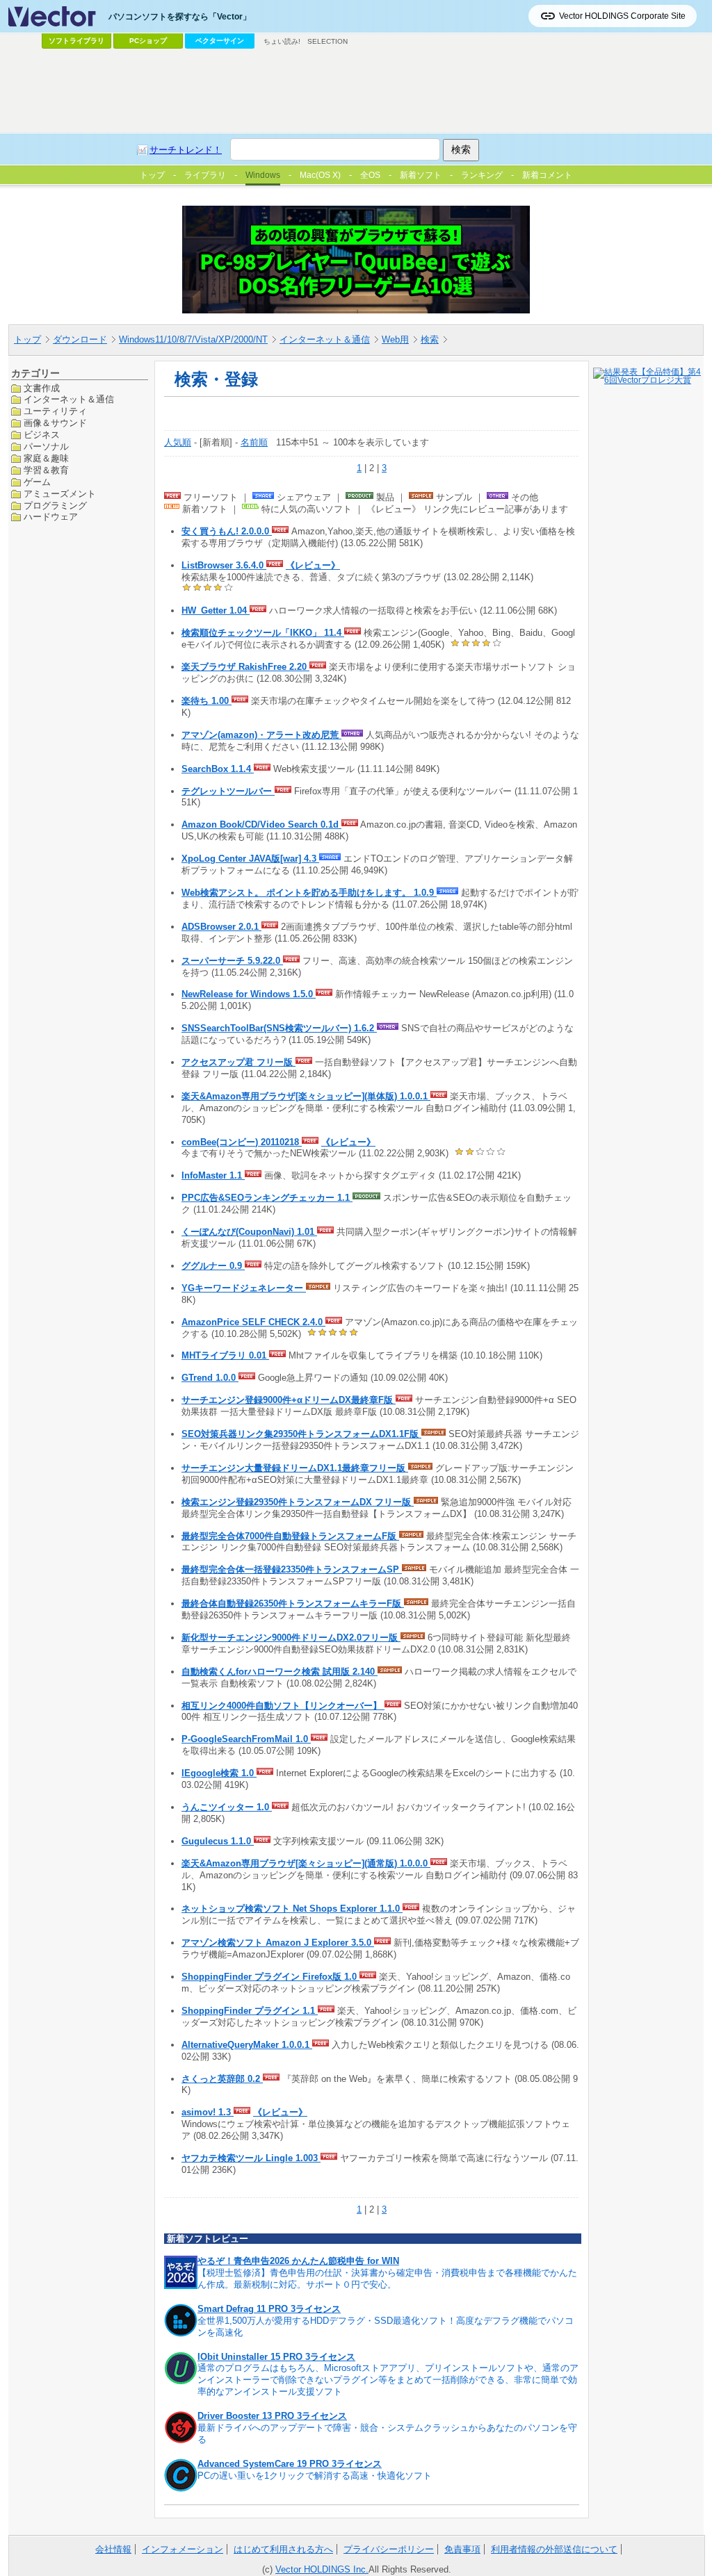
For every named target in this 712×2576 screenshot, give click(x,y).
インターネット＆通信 (325, 339)
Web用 (395, 339)
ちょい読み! (282, 41)
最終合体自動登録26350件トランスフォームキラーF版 (293, 1603)
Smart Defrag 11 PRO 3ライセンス (269, 2309)
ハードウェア (51, 517)
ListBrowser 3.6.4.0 (224, 565)
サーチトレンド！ (186, 150)
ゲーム (37, 482)
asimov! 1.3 (208, 2112)
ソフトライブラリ (76, 41)
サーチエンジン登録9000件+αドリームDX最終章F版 (289, 1400)
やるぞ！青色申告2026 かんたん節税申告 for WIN (298, 2261)
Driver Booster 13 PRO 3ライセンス (272, 2416)
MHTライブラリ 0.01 (225, 1355)
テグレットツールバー (228, 791)
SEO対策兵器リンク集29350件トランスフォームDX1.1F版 (301, 1434)
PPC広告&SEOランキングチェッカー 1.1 (267, 1198)
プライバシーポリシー (389, 2549)
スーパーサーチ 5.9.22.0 (232, 961)
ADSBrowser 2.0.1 (221, 927)
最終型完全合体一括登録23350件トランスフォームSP (292, 1569)
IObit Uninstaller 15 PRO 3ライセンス (276, 2357)
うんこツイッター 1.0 (227, 1807)
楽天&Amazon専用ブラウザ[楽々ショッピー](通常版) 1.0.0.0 (306, 1863)
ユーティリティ (55, 411)
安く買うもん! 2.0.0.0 (227, 531)
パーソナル (46, 446)
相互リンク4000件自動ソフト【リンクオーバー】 (283, 1706)
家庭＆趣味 (46, 458)
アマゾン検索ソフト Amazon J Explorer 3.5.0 (278, 1943)
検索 (430, 339)
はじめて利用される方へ (283, 2549)
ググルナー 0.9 (213, 1266)
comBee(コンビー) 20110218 (242, 1142)
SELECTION (327, 41)
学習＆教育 (46, 470)
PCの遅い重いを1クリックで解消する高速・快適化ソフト (315, 2476)
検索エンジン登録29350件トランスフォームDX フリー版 (298, 1502)
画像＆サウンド (55, 423)
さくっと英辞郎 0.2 (222, 2079)
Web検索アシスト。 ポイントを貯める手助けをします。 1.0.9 (309, 893)
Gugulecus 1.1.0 (218, 1841)
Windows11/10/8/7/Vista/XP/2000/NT (193, 339)
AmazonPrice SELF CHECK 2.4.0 (253, 1322)
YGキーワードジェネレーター (244, 1288)
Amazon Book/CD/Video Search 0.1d (261, 825)
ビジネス (42, 435)
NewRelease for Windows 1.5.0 (249, 994)
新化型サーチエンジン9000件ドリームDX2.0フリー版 (291, 1638)
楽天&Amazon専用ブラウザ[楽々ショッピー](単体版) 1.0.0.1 (306, 1096)
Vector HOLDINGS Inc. (322, 2569)
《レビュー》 (313, 565)
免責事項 (462, 2549)
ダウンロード (80, 339)
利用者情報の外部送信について (554, 2549)
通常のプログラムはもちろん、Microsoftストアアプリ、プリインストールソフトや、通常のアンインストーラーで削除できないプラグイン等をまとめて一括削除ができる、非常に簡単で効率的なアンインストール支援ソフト (388, 2380)
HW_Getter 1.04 (216, 610)
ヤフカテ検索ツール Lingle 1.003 (251, 2158)
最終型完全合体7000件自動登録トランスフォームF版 (290, 1536)
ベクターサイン (220, 41)
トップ (27, 339)
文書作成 (42, 388)
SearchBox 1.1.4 (218, 769)
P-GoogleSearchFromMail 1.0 (246, 1739)
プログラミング (55, 506)
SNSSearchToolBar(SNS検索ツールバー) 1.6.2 (279, 1028)
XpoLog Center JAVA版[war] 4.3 (250, 859)
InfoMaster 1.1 (213, 1175)
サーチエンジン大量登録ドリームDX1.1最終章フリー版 (295, 1468)
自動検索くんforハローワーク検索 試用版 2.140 (280, 1672)
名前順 (254, 442)
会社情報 (113, 2549)
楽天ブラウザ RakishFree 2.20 (245, 667)
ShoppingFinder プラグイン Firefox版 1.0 (270, 1977)
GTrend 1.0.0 (210, 1378)
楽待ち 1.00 (207, 701)
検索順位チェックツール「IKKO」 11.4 (263, 633)
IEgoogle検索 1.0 (219, 1773)
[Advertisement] (356, 91)
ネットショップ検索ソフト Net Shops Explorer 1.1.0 (292, 1909)
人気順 (178, 442)
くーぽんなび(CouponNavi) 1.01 (249, 1232)
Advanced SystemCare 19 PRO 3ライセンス (290, 2464)
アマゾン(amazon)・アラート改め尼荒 (261, 735)
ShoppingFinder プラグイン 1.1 (250, 2011)
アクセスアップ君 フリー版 (238, 1062)
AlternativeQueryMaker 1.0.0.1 (247, 2045)
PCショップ (148, 41)
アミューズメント (60, 494)
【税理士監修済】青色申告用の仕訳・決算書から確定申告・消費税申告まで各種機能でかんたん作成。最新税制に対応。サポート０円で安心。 (387, 2279)
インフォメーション (183, 2549)
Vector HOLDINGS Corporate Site (622, 16)
